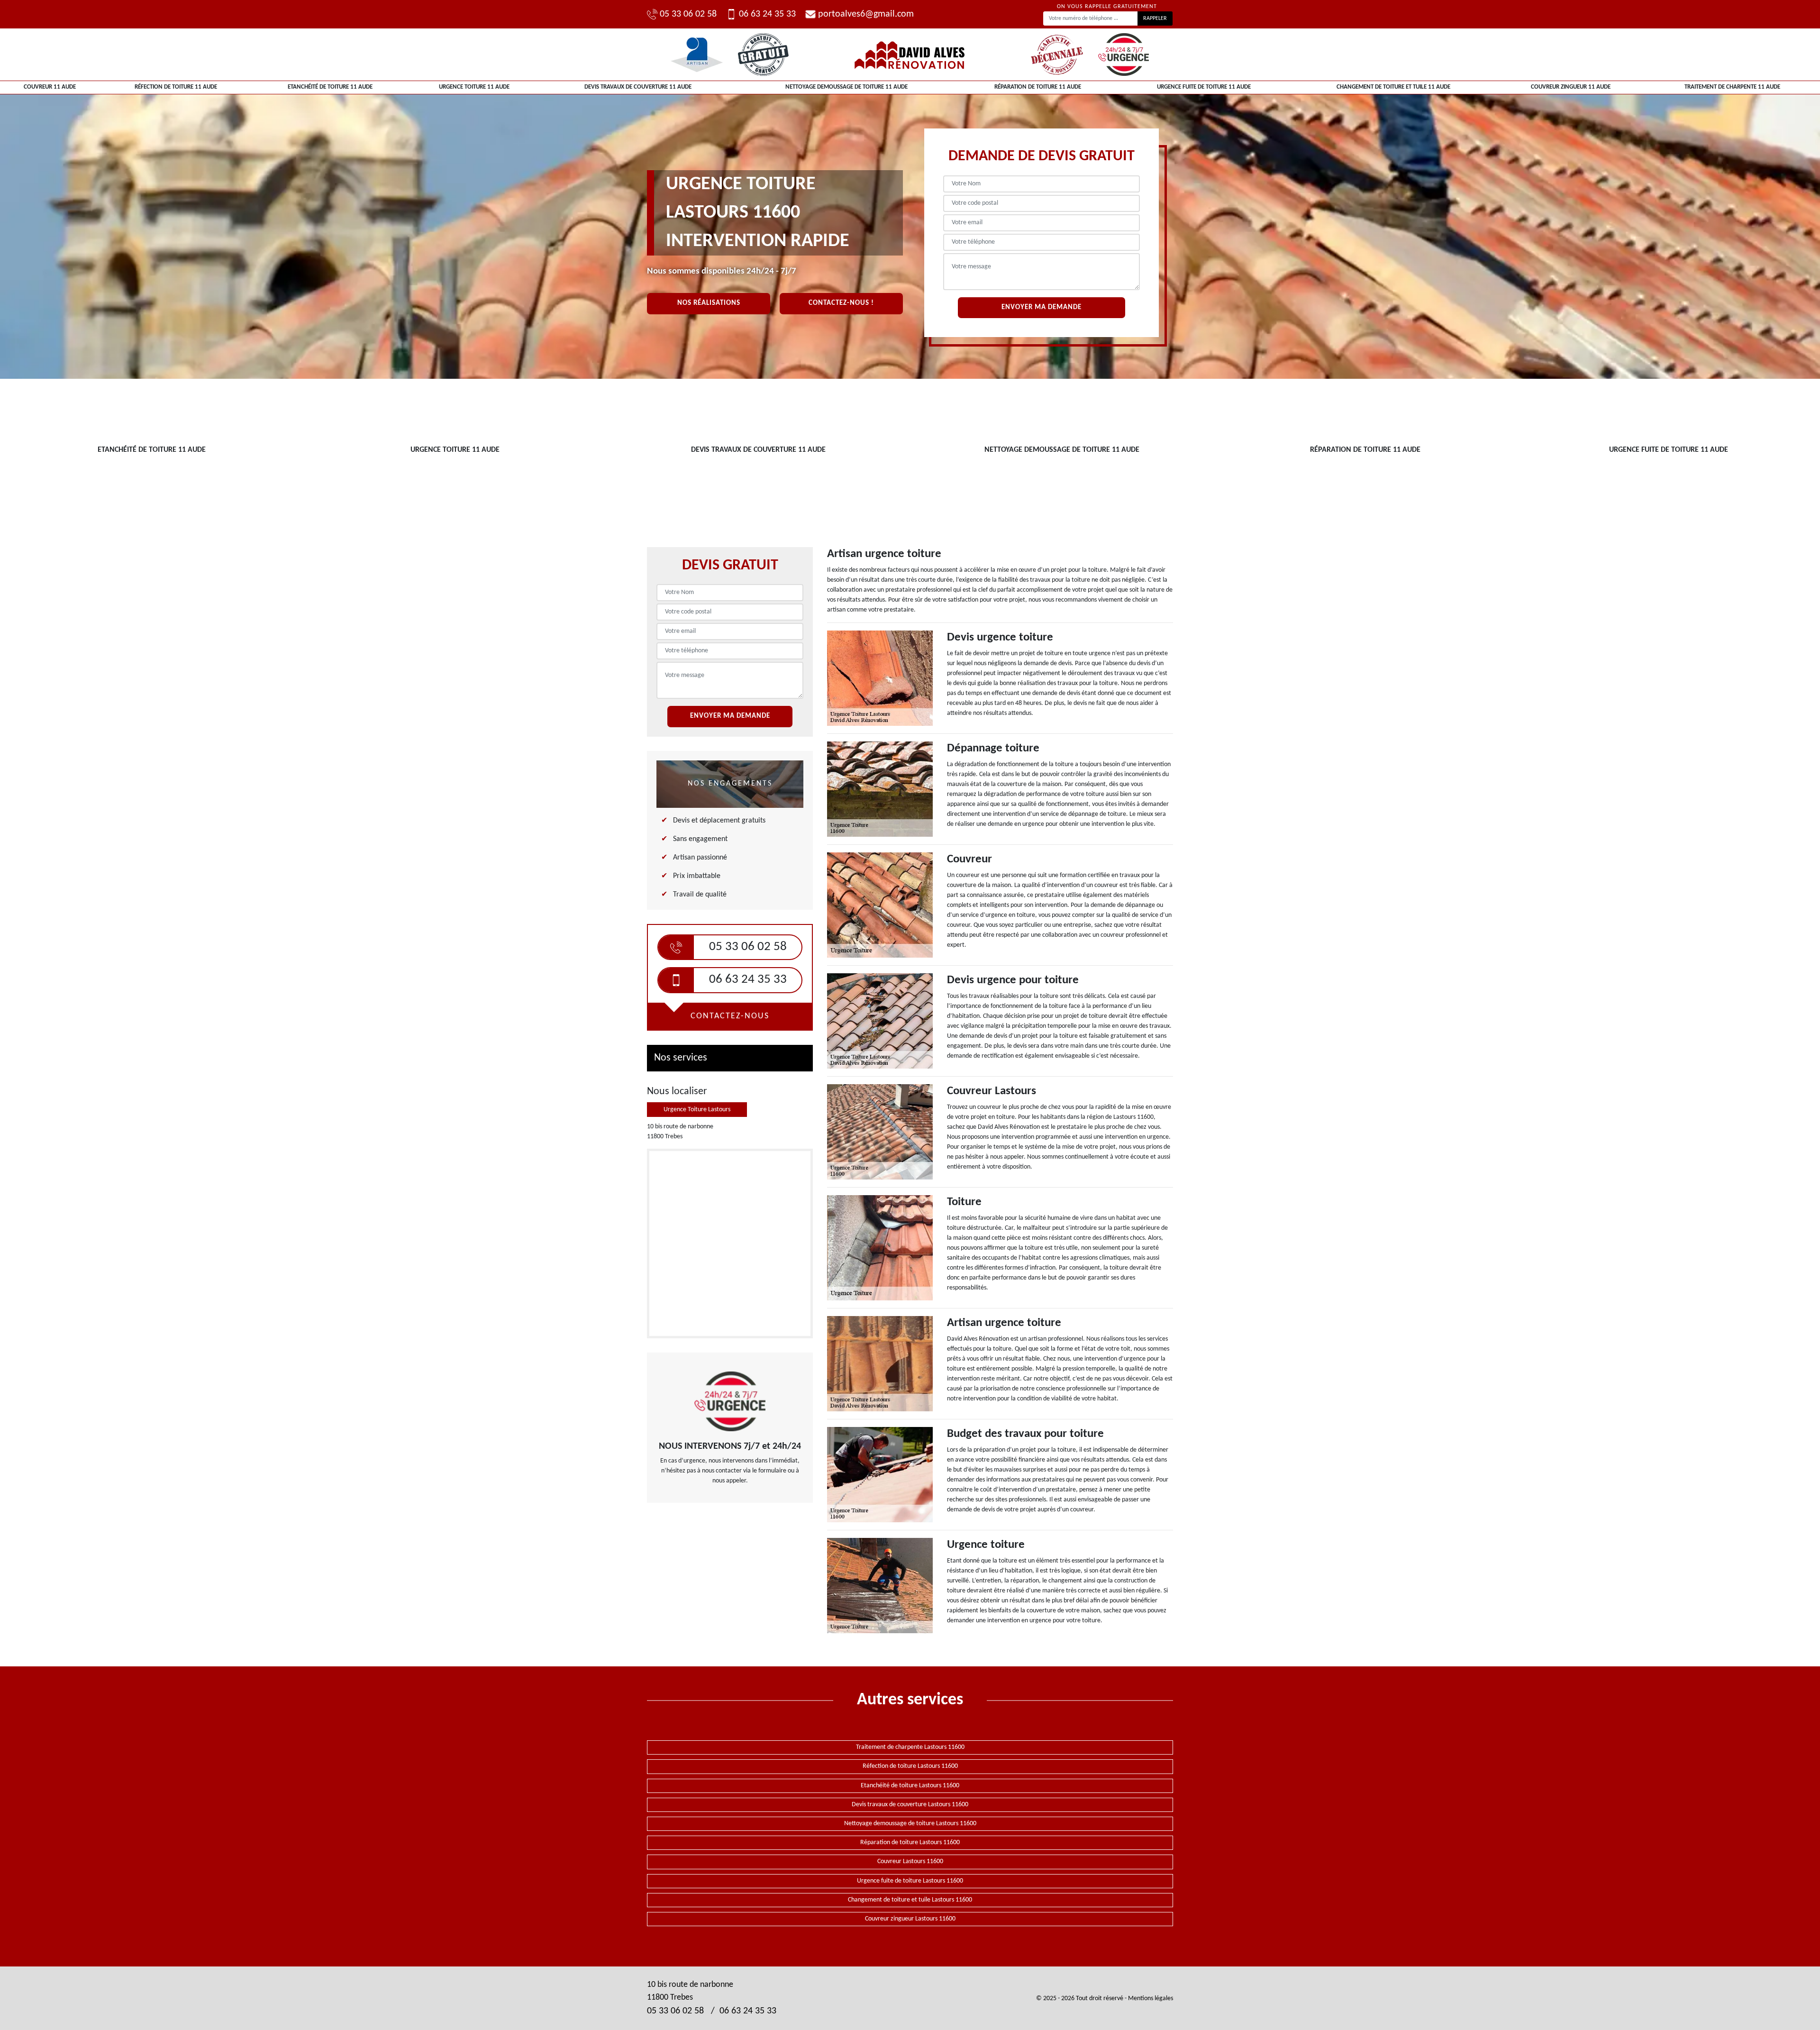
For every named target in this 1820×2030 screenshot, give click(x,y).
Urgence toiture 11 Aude (474, 87)
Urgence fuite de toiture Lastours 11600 (910, 1881)
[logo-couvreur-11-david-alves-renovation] (910, 55)
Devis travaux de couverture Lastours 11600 (910, 1805)
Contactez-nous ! (841, 303)
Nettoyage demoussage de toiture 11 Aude (846, 87)
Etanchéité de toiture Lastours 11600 (910, 1786)
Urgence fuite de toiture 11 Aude (1204, 87)
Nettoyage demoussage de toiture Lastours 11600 (910, 1824)
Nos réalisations (709, 303)
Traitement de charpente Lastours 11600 (910, 1747)
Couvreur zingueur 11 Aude (1571, 87)
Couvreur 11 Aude (50, 87)
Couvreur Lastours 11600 (910, 1861)
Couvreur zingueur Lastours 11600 (910, 1919)
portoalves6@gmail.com (866, 14)
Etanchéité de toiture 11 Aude (330, 87)
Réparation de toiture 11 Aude (1038, 87)
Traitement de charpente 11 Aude (1732, 87)
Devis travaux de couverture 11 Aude (638, 87)
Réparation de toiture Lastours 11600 (910, 1843)
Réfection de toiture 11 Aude (176, 87)
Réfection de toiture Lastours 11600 (910, 1766)
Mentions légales (1151, 1998)
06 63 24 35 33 (767, 14)
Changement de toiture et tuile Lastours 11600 (910, 1900)
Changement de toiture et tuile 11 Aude (1393, 87)
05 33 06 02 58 (688, 14)
